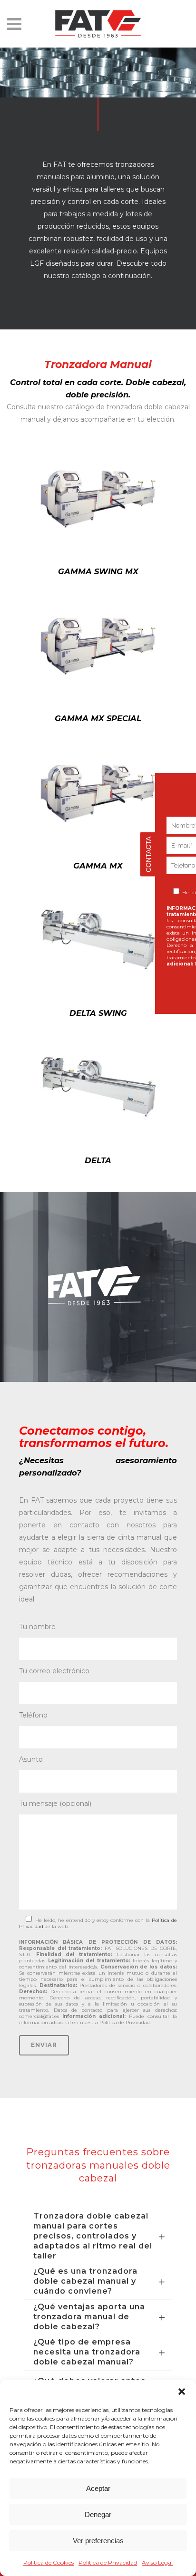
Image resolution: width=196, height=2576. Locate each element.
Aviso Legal (157, 2562)
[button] (182, 2392)
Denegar (98, 2514)
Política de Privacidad (108, 2562)
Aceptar (98, 2488)
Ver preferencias (98, 2541)
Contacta (148, 854)
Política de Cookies (49, 2562)
